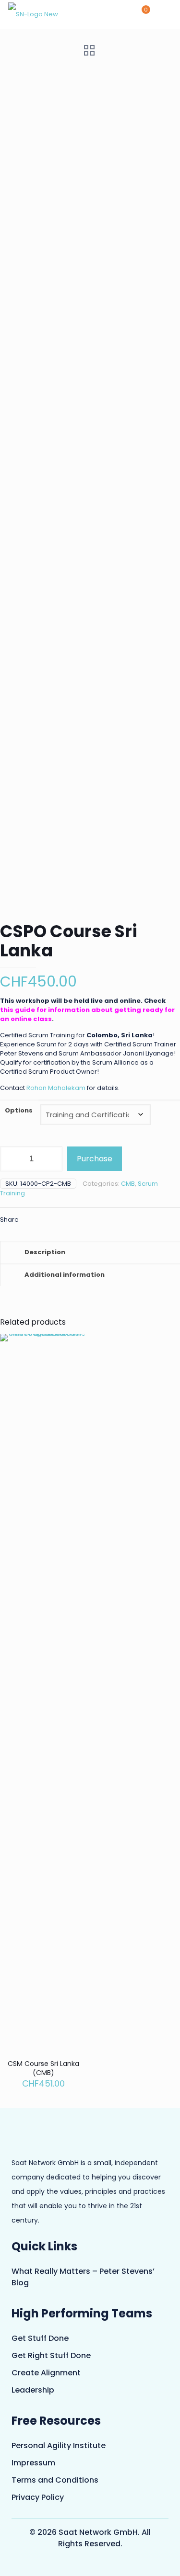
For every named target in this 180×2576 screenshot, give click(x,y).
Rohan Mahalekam (56, 1088)
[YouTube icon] (84, 2564)
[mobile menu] (167, 14)
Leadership (33, 2390)
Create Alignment (46, 2373)
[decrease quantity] (11, 1159)
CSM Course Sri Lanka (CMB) (43, 2068)
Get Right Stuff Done (51, 2355)
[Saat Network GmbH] (33, 14)
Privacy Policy (38, 2497)
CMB (128, 1184)
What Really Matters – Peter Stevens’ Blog (83, 2277)
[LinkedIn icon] (96, 2564)
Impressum (33, 2463)
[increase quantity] (52, 1159)
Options (19, 1110)
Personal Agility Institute (59, 2445)
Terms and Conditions (55, 2480)
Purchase (95, 1159)
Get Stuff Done (40, 2338)
